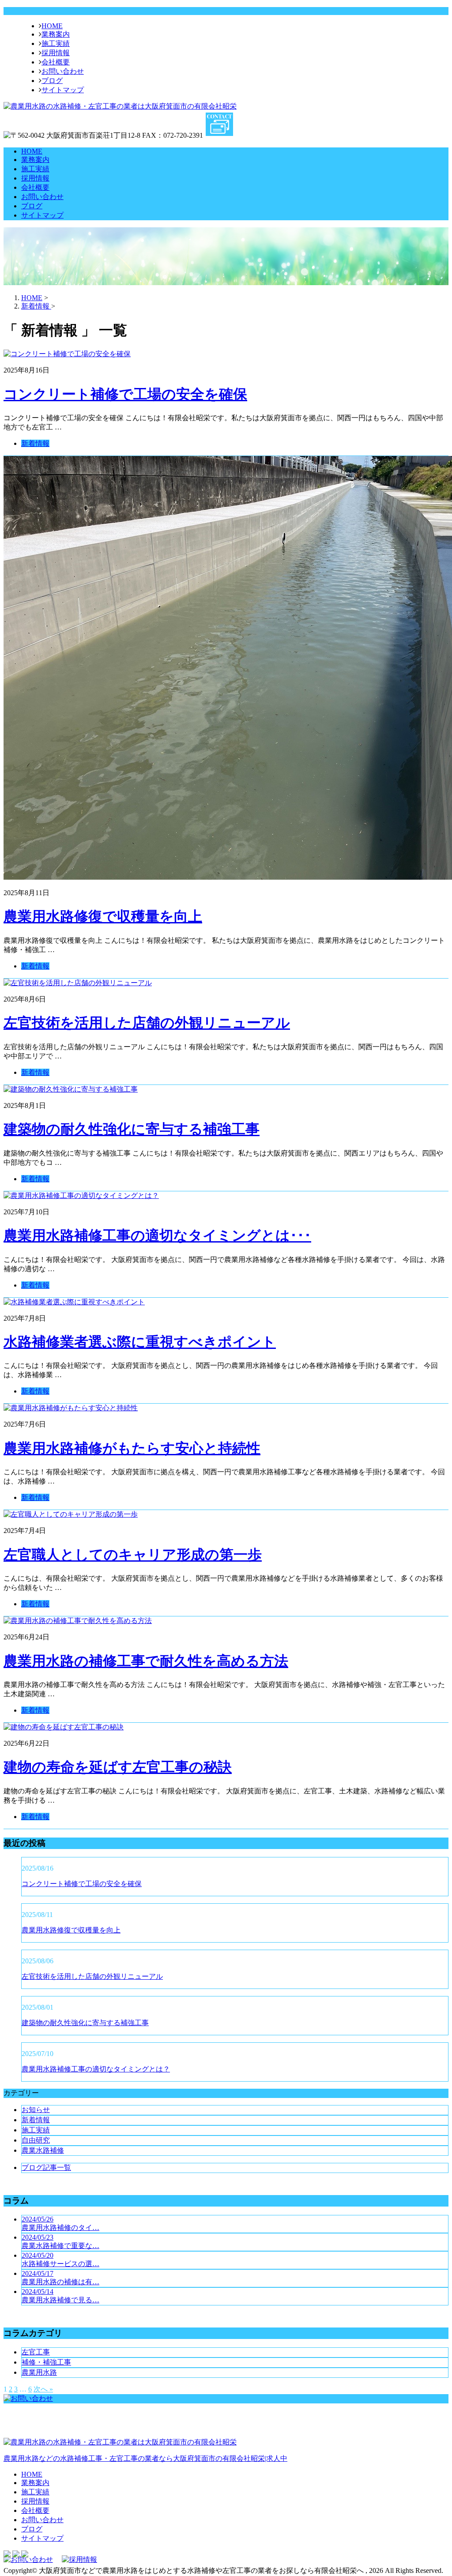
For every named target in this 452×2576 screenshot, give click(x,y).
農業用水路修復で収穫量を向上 (103, 916)
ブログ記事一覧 (46, 2167)
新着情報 (35, 443)
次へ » (43, 2389)
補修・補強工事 (46, 2362)
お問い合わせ (63, 71)
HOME (52, 26)
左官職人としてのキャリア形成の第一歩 (133, 1555)
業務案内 (56, 34)
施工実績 (56, 43)
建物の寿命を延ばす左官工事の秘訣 (118, 1767)
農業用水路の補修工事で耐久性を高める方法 (146, 1661)
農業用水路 (39, 2372)
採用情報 (56, 53)
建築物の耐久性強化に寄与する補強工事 (132, 1129)
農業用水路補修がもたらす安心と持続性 (132, 1448)
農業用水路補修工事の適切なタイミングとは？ (96, 2069)
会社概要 (56, 62)
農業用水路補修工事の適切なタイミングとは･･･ (157, 1235)
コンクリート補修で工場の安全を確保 (125, 394)
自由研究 (36, 2140)
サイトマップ (63, 90)
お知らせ (36, 2110)
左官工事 (36, 2352)
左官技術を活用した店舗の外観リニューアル (147, 1023)
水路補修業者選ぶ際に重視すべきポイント (140, 1342)
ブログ (52, 81)
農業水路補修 (43, 2150)
